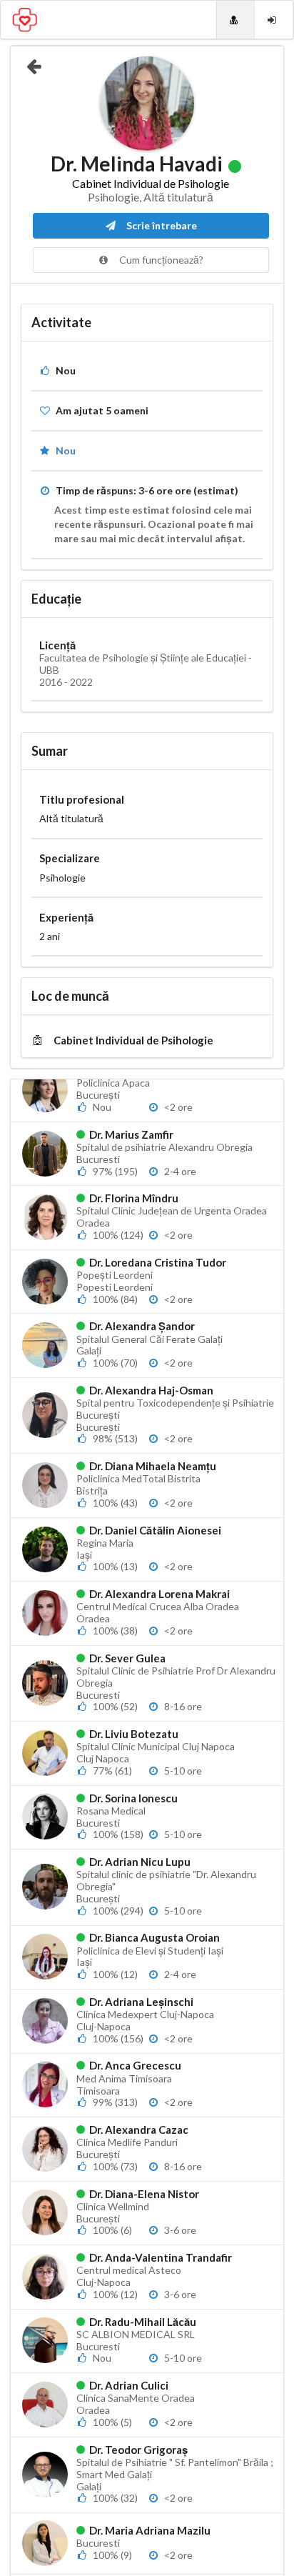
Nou (66, 450)
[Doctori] (235, 20)
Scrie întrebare (161, 225)
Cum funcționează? (160, 260)
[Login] (274, 20)
